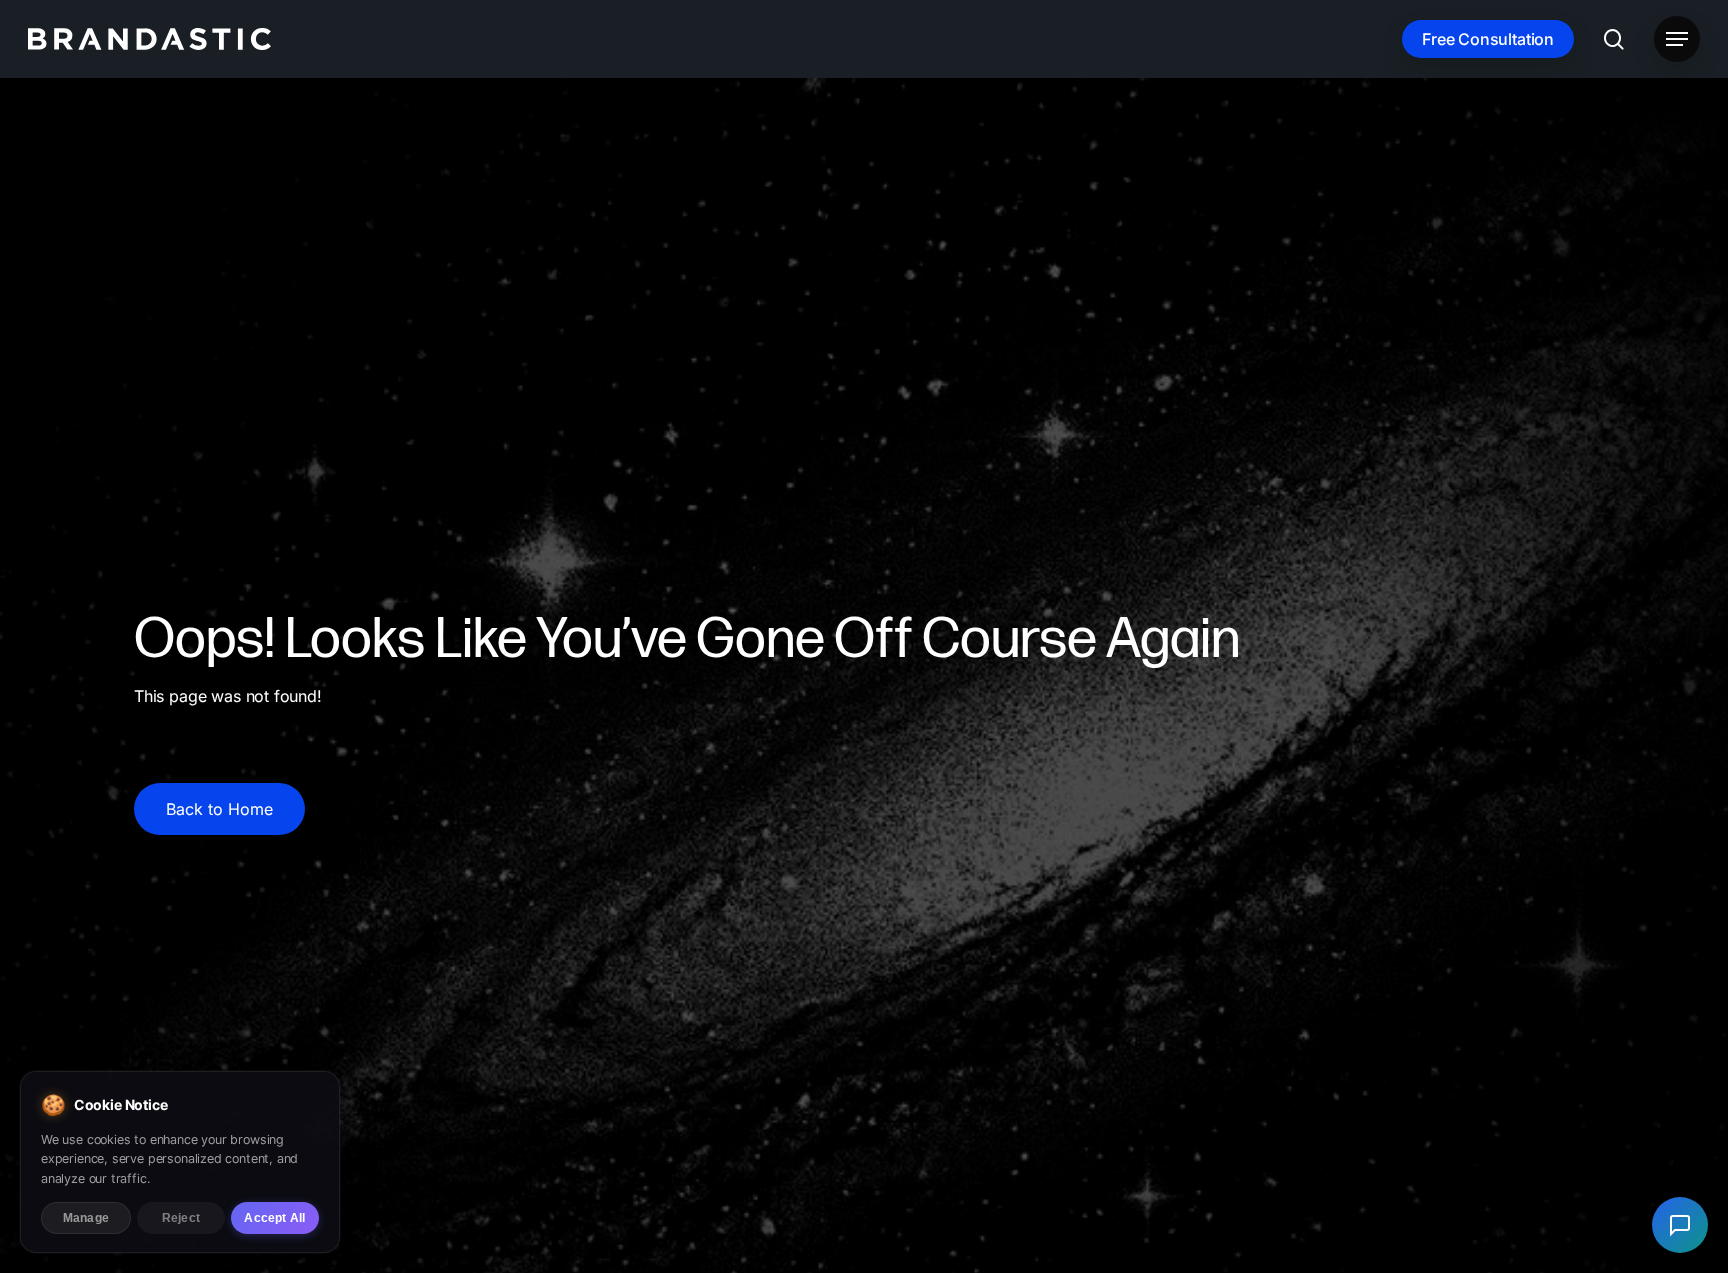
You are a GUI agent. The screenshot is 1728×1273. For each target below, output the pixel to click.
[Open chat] (1680, 1225)
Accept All (274, 1218)
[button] (1677, 39)
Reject (181, 1218)
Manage (86, 1218)
